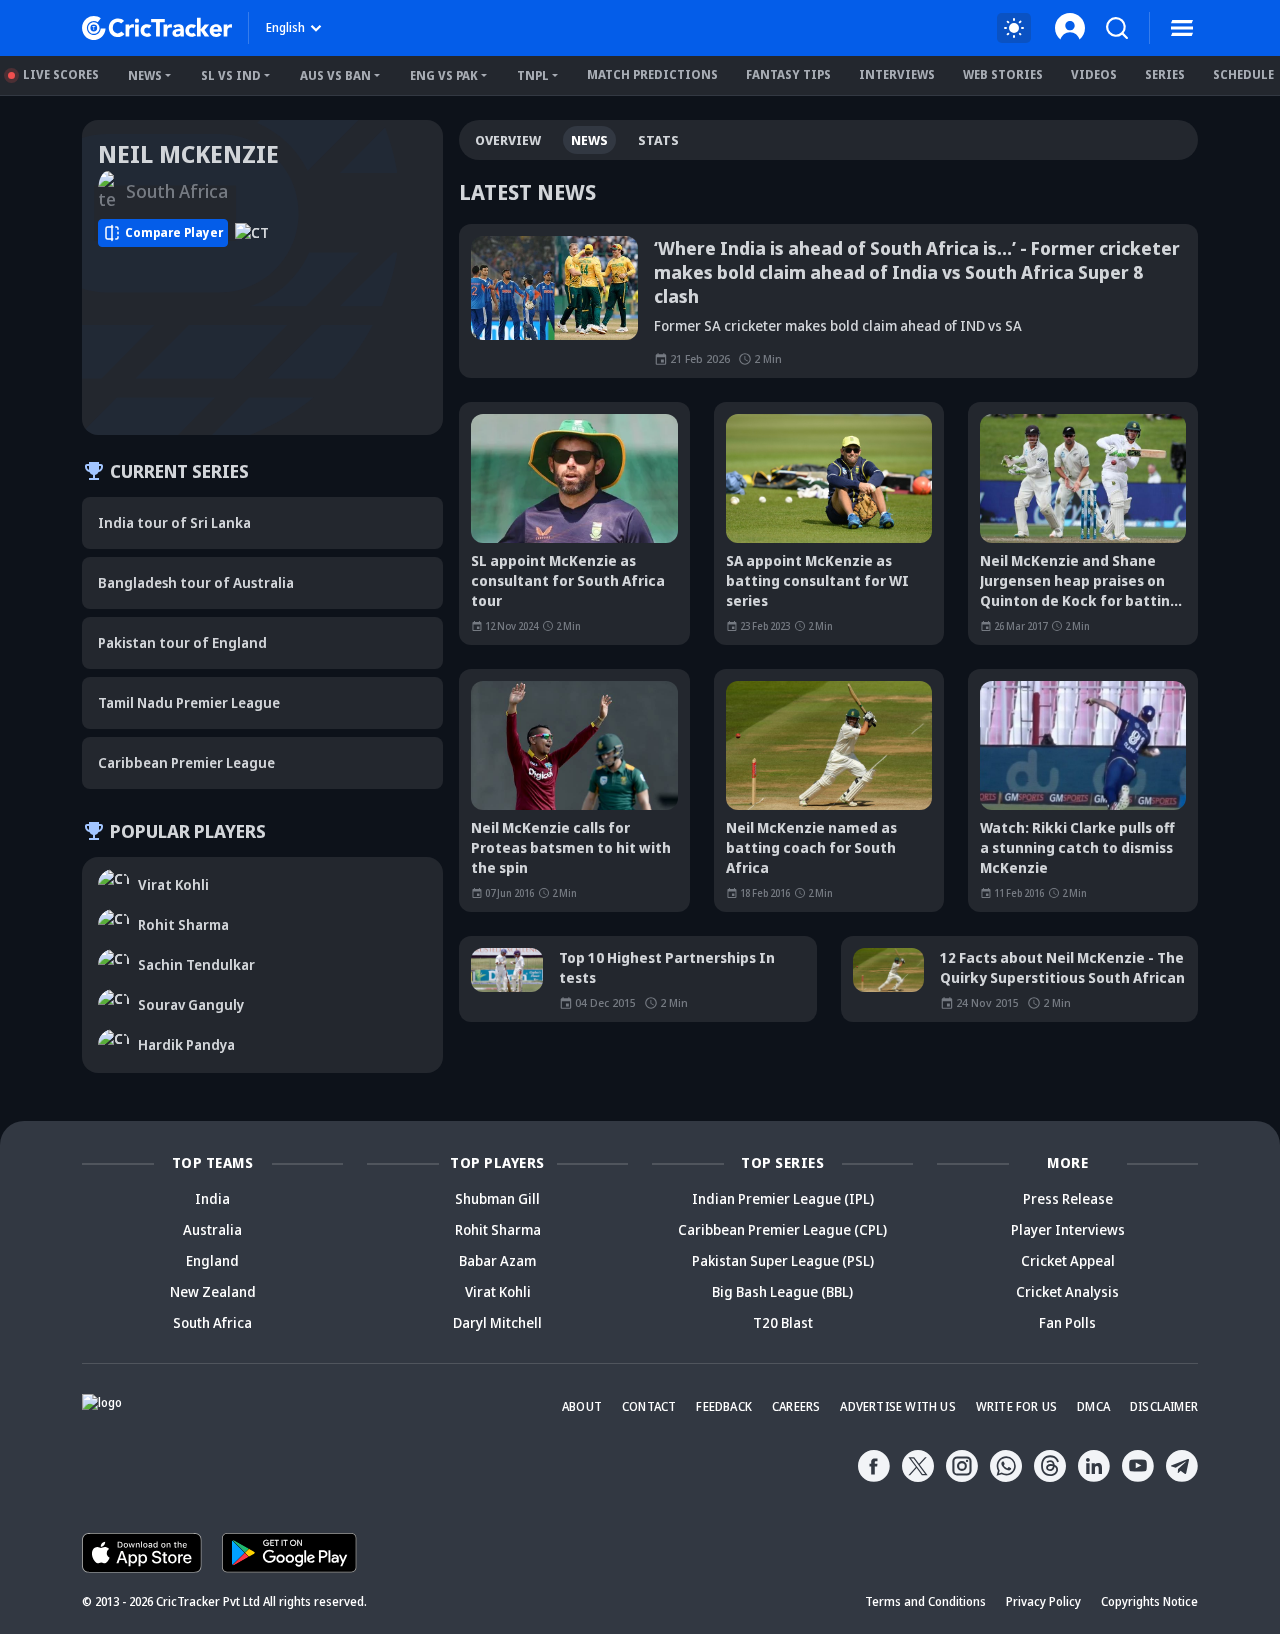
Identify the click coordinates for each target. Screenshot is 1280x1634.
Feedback (724, 1406)
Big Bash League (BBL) (782, 1291)
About (582, 1406)
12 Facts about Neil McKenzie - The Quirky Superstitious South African (1062, 967)
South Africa (212, 1322)
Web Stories (1003, 74)
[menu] (1182, 28)
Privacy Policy (1043, 1601)
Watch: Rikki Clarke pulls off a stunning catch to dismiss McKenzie (1077, 847)
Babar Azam (497, 1260)
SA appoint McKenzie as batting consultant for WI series (817, 580)
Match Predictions (652, 74)
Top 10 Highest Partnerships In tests (667, 967)
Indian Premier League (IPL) (783, 1198)
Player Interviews (1068, 1229)
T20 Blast (783, 1322)
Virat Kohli (498, 1291)
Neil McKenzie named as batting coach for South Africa (811, 847)
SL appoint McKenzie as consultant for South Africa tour (568, 580)
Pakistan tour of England (182, 642)
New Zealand (213, 1291)
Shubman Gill (497, 1198)
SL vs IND (231, 75)
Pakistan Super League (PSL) (783, 1260)
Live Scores (61, 74)
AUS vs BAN (335, 75)
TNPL (533, 75)
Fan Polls (1067, 1322)
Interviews (897, 74)
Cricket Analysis (1067, 1291)
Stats (658, 140)
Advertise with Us (897, 1406)
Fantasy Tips (788, 74)
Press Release (1068, 1198)
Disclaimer (1164, 1406)
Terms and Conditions (925, 1601)
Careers (796, 1406)
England (212, 1260)
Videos (1094, 74)
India (212, 1198)
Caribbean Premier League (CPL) (782, 1229)
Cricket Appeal (1068, 1260)
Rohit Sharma (498, 1229)
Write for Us (1016, 1406)
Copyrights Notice (1149, 1601)
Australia (212, 1229)
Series (1165, 74)
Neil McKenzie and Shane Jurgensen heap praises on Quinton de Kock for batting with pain (1079, 581)
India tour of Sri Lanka (174, 522)
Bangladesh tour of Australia (196, 582)
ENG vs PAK (444, 75)
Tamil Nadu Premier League (189, 702)
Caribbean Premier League (186, 762)
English (285, 27)
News (145, 75)
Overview (508, 140)
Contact (649, 1406)
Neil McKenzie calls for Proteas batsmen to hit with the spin (571, 847)
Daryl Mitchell (497, 1322)
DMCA (1093, 1406)
